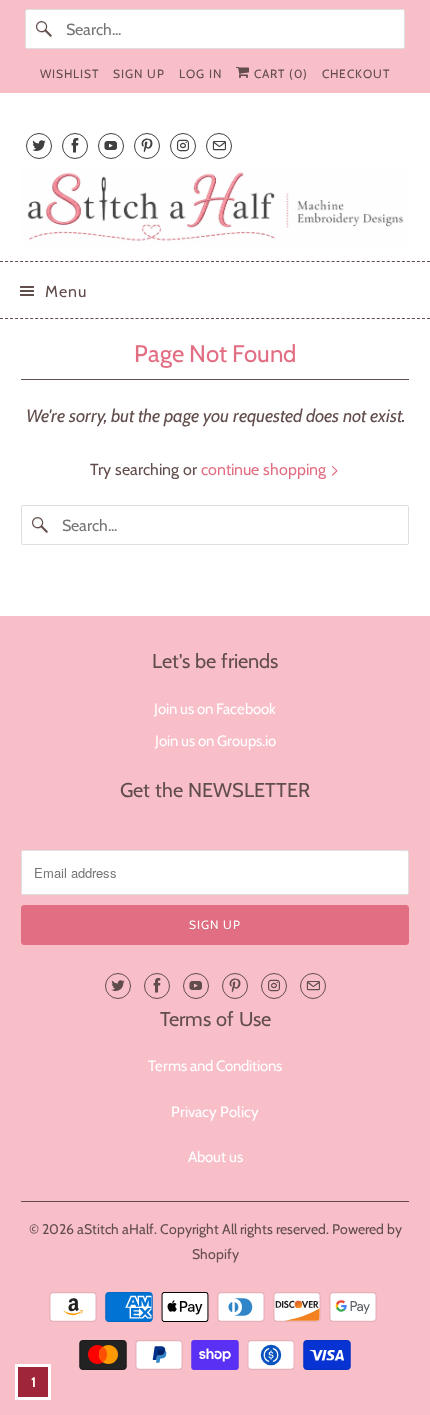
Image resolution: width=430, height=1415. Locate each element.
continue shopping (265, 469)
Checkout (356, 73)
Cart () (279, 73)
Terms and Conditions (215, 1066)
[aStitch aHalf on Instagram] (183, 145)
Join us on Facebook (215, 709)
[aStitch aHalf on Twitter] (39, 145)
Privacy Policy (215, 1112)
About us (215, 1157)
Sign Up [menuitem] (139, 73)
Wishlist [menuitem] (69, 73)
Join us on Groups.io (215, 741)
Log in (200, 73)
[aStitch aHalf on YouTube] (111, 145)
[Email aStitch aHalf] (219, 145)
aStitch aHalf (115, 1229)
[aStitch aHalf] (215, 207)
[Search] (45, 29)
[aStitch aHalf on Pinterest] (147, 145)
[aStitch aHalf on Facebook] (75, 145)
